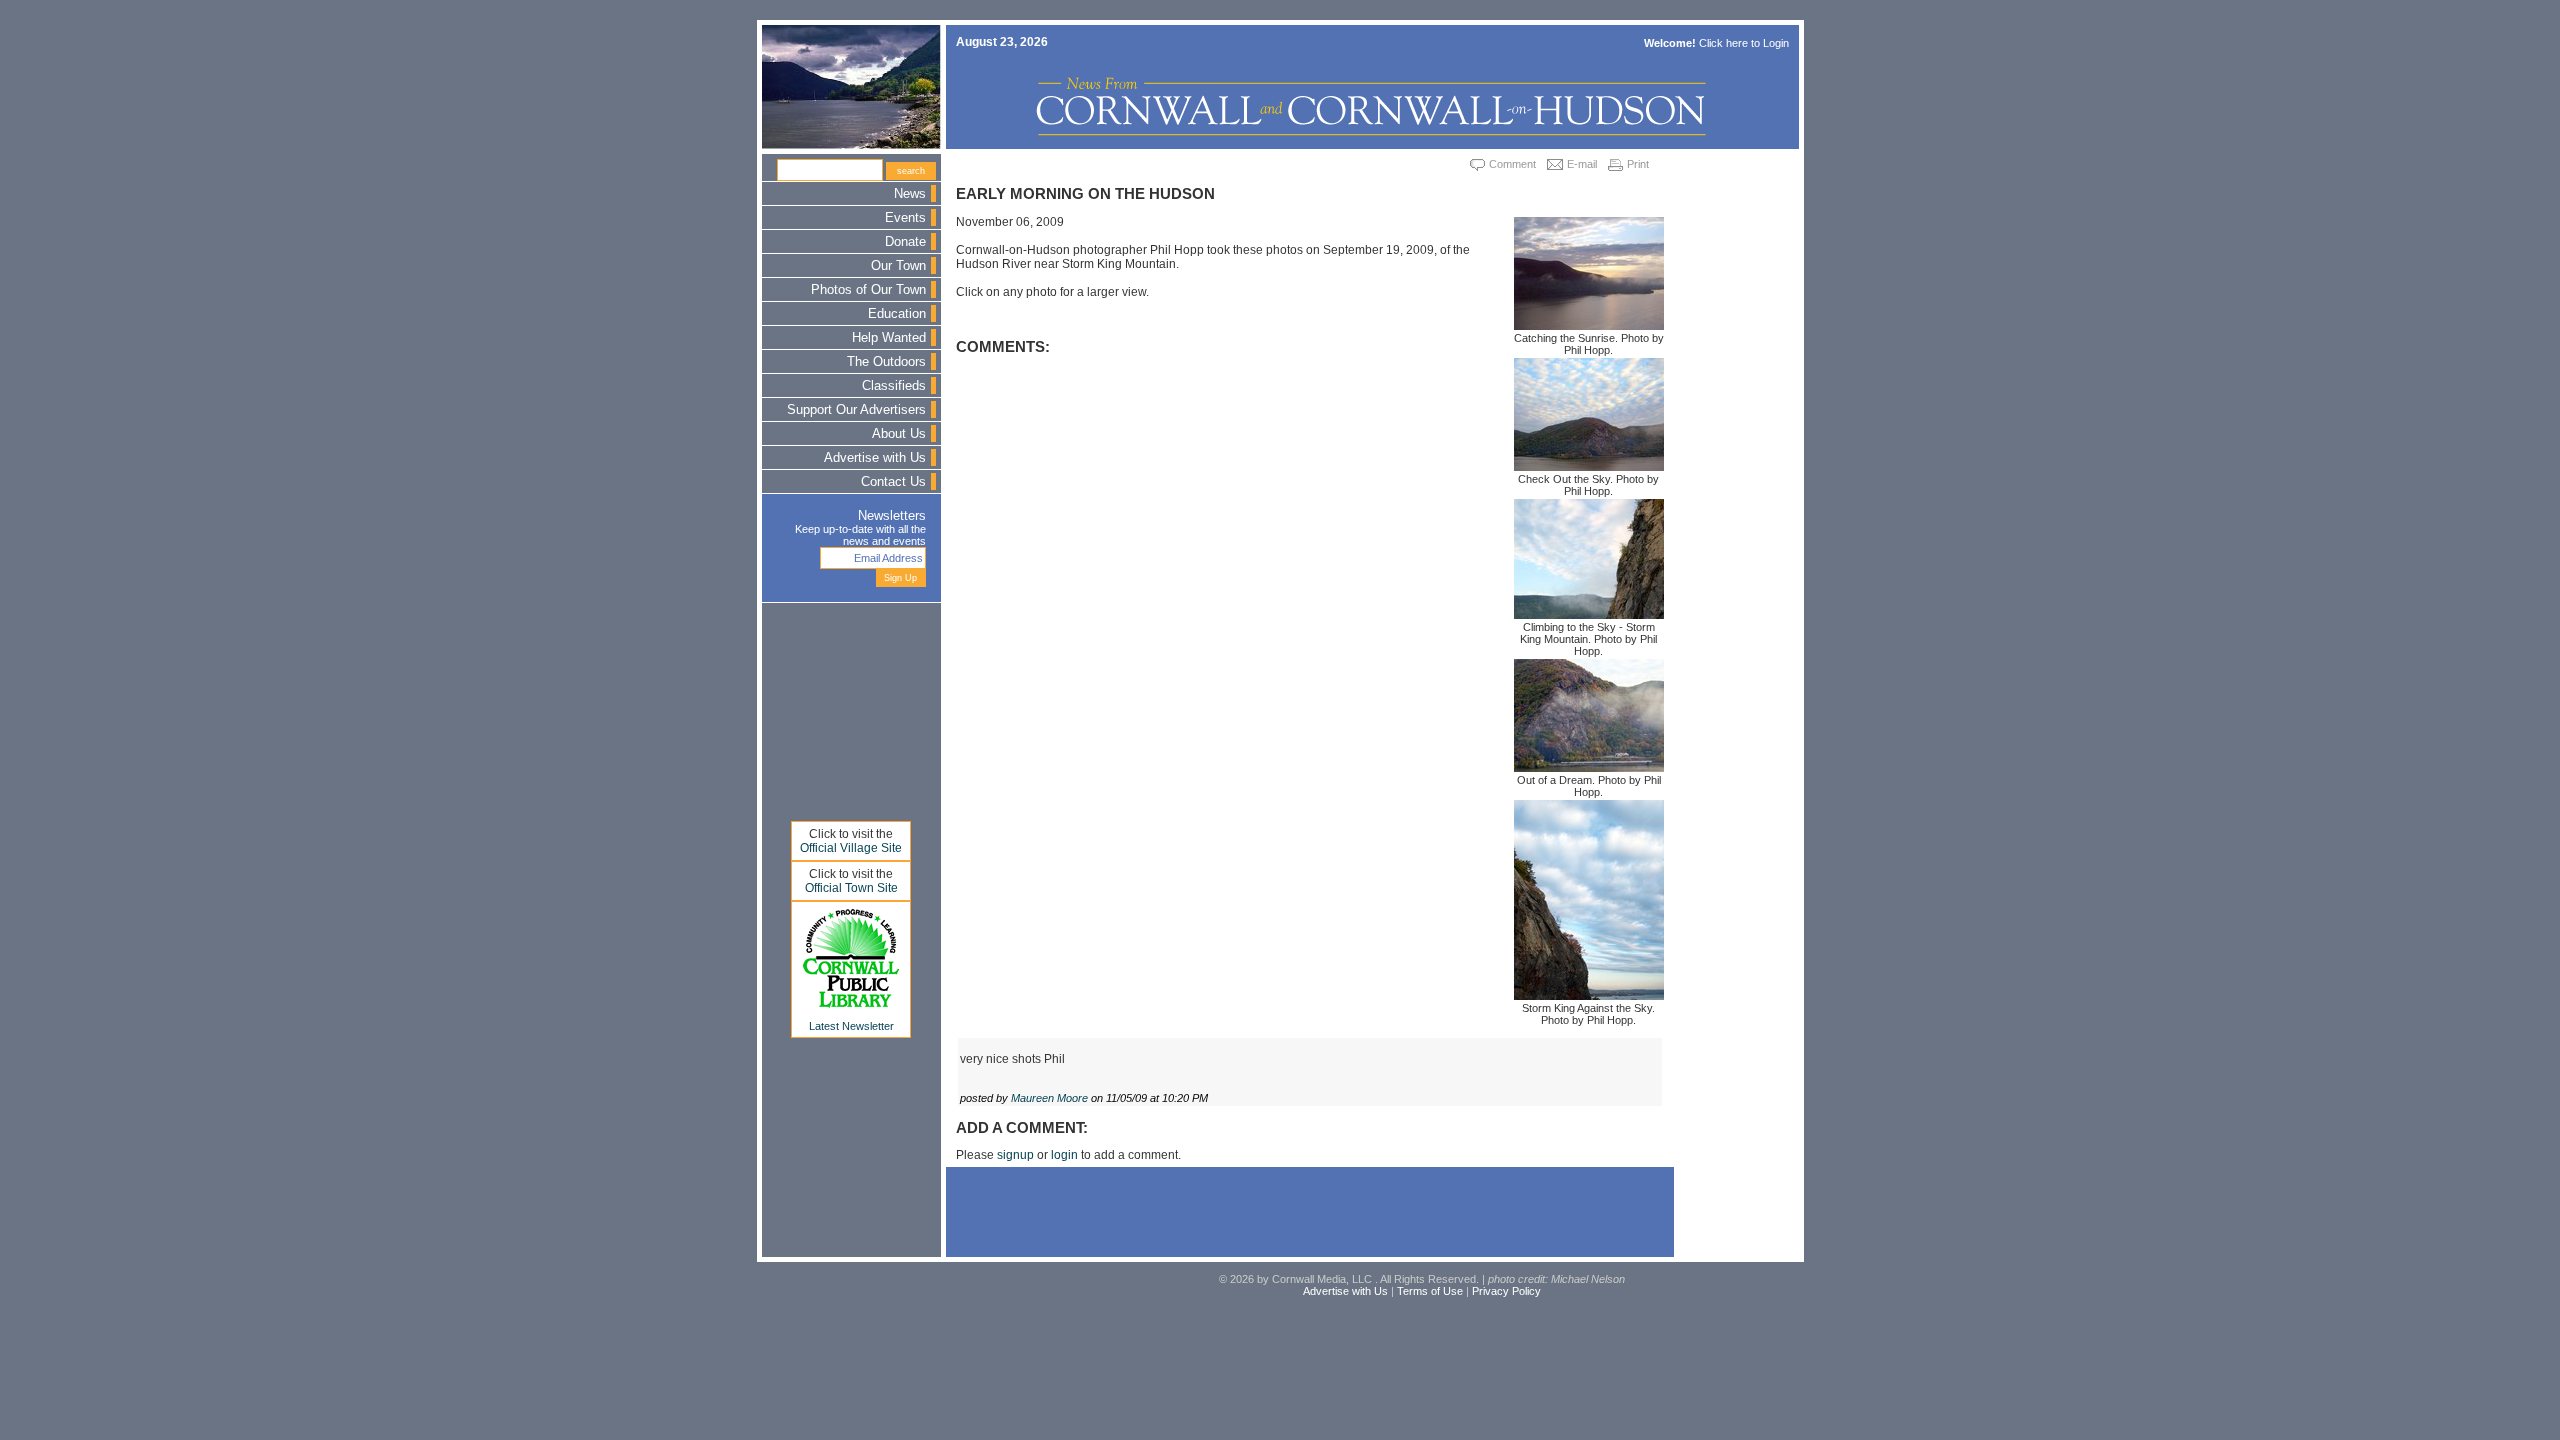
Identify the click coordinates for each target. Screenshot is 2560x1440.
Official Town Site (851, 888)
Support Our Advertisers (856, 410)
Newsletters (892, 516)
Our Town (898, 266)
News (910, 194)
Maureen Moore (1049, 1098)
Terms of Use (1430, 1291)
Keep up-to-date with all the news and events (860, 535)
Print (1638, 164)
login (1064, 1155)
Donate (905, 242)
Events (905, 218)
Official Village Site (851, 848)
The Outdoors (886, 362)
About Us (899, 434)
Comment (1512, 164)
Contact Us (893, 482)
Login (1776, 43)
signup (1015, 1155)
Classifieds (894, 386)
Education (897, 314)
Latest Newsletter (851, 1026)
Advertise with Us (875, 458)
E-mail (1582, 164)
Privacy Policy (1506, 1291)
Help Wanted (889, 338)
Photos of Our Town (868, 290)
